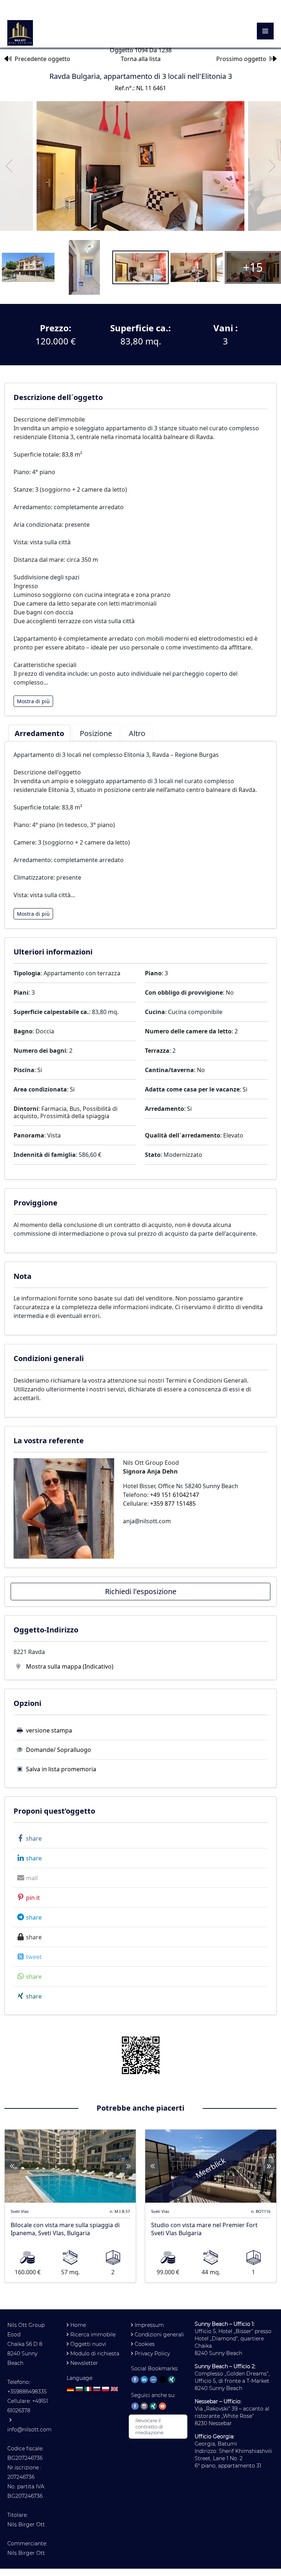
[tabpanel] (140, 835)
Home (78, 2325)
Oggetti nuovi (88, 2344)
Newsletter (84, 2363)
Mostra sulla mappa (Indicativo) (69, 1666)
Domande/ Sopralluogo (59, 1750)
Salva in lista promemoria (61, 1769)
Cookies (145, 2344)
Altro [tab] (137, 733)
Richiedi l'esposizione (141, 1591)
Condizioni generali (159, 2335)
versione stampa (49, 1730)
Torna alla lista (141, 59)
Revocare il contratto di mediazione (149, 2427)
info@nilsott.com (29, 2430)
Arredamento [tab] (39, 733)
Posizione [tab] (96, 733)
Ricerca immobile (93, 2335)
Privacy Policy (152, 2354)
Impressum (149, 2325)
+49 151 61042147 (175, 1495)
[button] (28, 1838)
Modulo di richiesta (95, 2354)
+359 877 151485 (173, 1504)
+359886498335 (27, 2392)
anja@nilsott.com (147, 1521)
